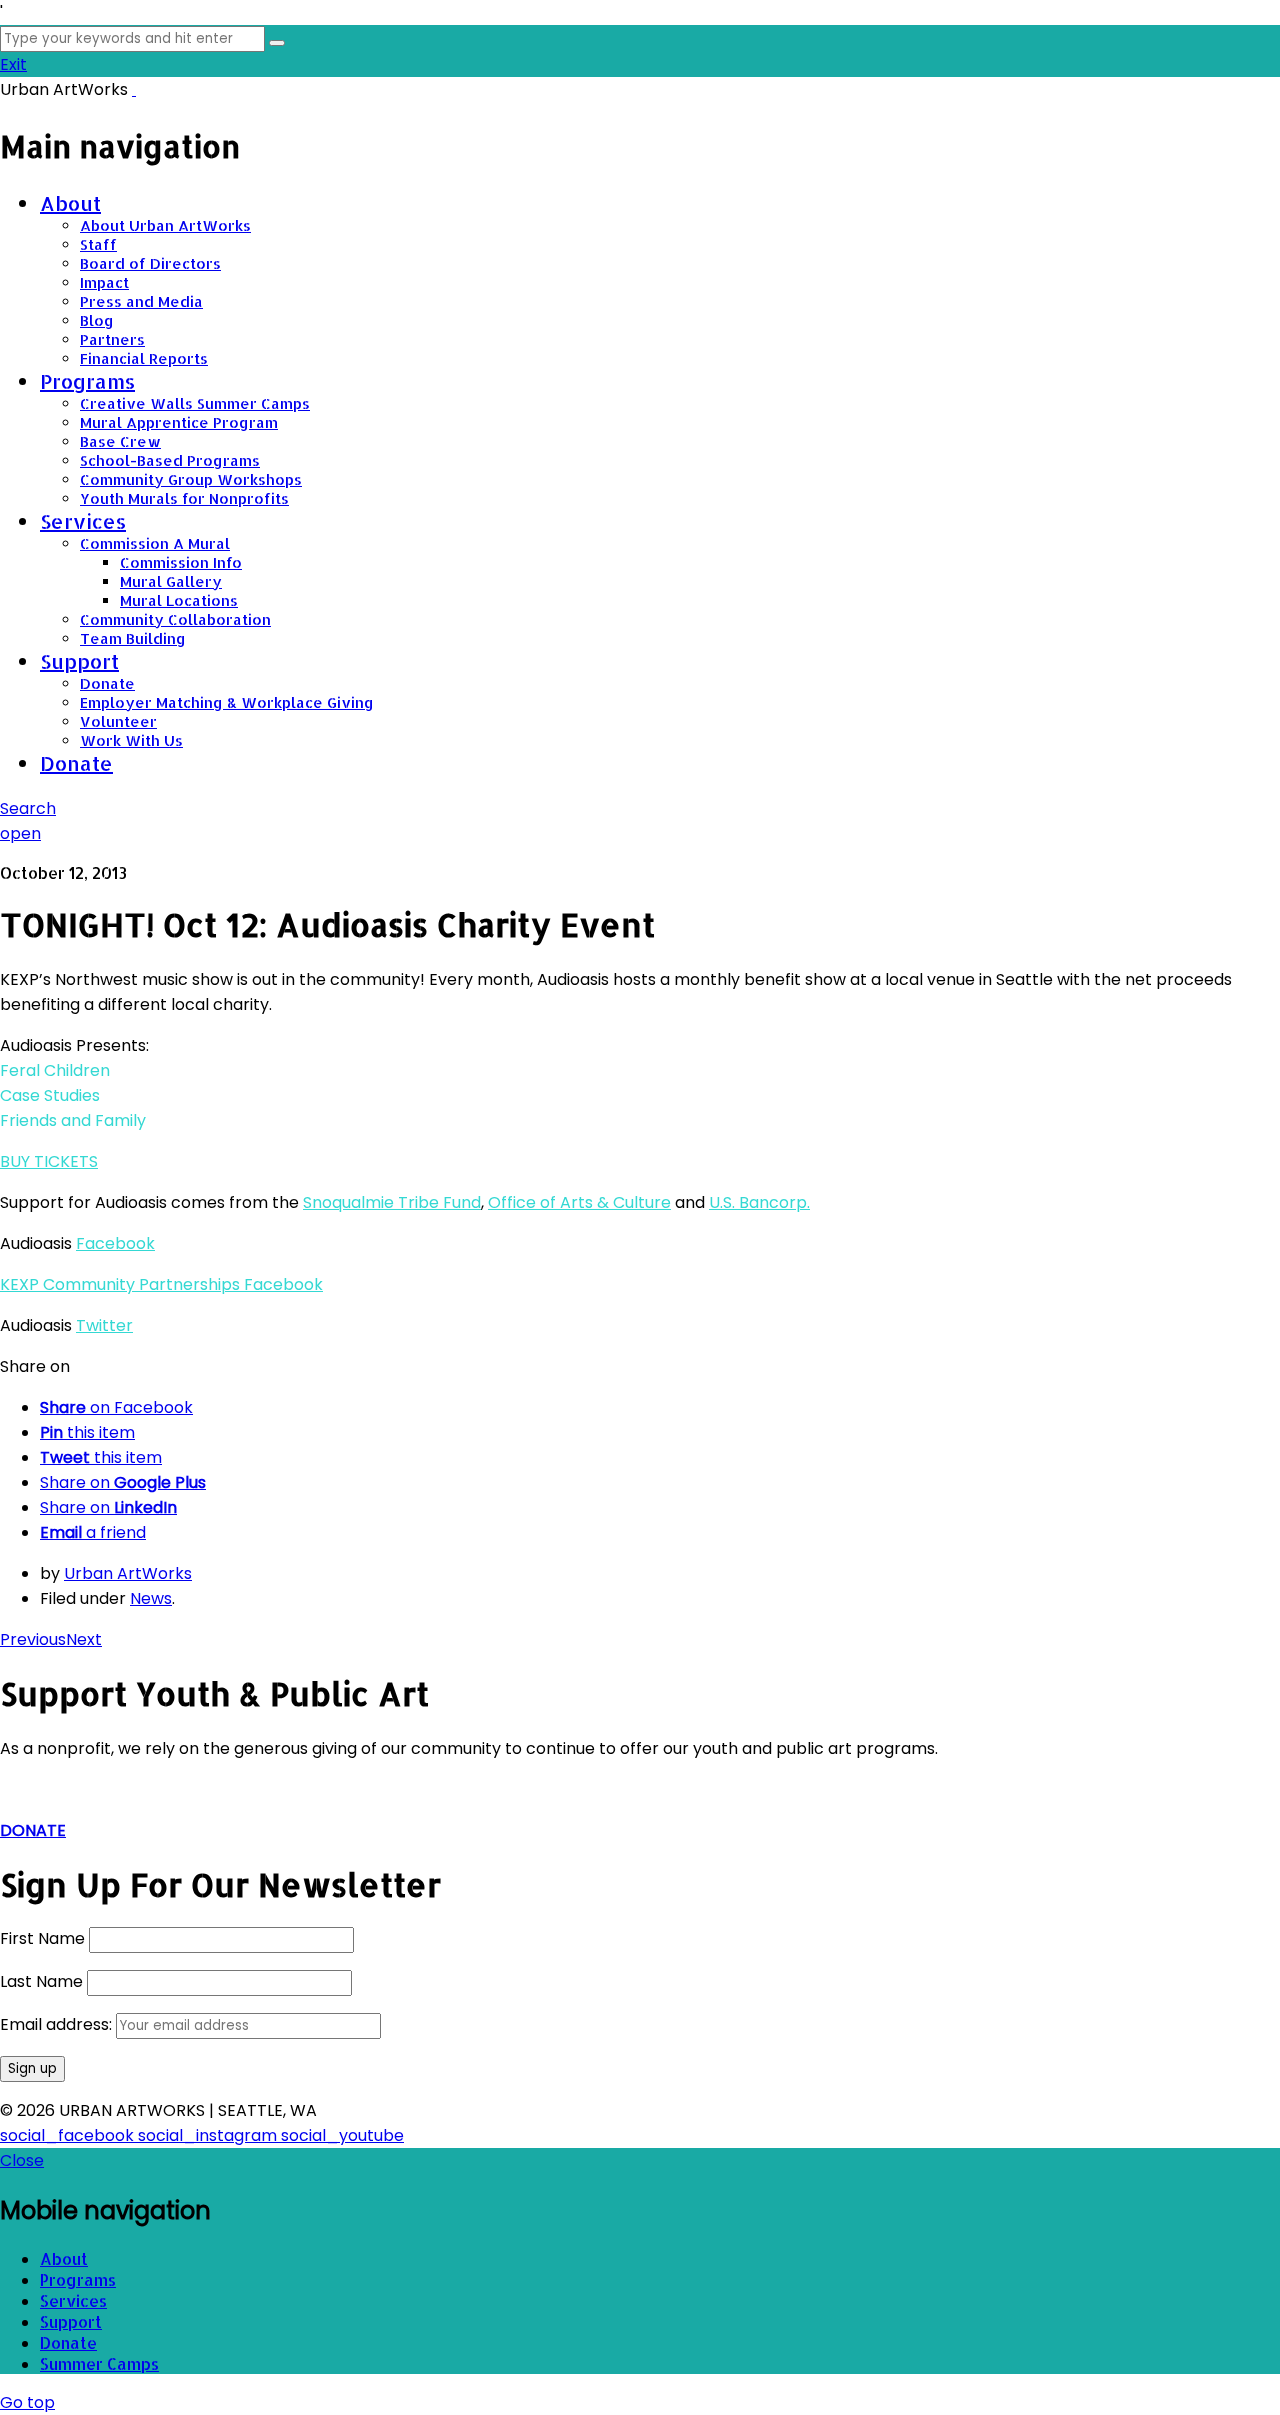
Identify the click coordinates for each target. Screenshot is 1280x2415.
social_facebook (69, 2135)
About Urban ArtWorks (165, 225)
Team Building (133, 638)
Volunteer (118, 721)
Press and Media (141, 301)
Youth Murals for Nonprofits (184, 498)
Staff (98, 244)
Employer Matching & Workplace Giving (227, 702)
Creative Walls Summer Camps (195, 403)
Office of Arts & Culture (579, 1202)
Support (79, 661)
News (151, 1598)
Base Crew (120, 441)
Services (83, 521)
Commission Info (181, 562)
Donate (107, 683)
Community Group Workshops (191, 479)
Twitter (104, 1325)
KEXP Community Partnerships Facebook (161, 1284)
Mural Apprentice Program (179, 422)
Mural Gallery (171, 581)
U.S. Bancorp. (759, 1202)
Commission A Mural (155, 543)
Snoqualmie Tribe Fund (392, 1202)
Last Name (41, 1981)
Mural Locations (179, 600)
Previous (33, 1639)
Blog (97, 320)
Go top (27, 2402)
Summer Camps (99, 2363)
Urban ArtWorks (128, 1573)
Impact (104, 282)
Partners (112, 339)
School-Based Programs (170, 460)
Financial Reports (144, 358)
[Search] (277, 43)
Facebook (115, 1243)
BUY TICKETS (49, 1161)
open (20, 833)
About (70, 203)
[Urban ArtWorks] (134, 89)
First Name (42, 1938)
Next (84, 1639)
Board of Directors (150, 263)
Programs (87, 381)
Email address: (58, 2024)
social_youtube (342, 2135)
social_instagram (209, 2135)
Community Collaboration (175, 619)
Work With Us (131, 740)
